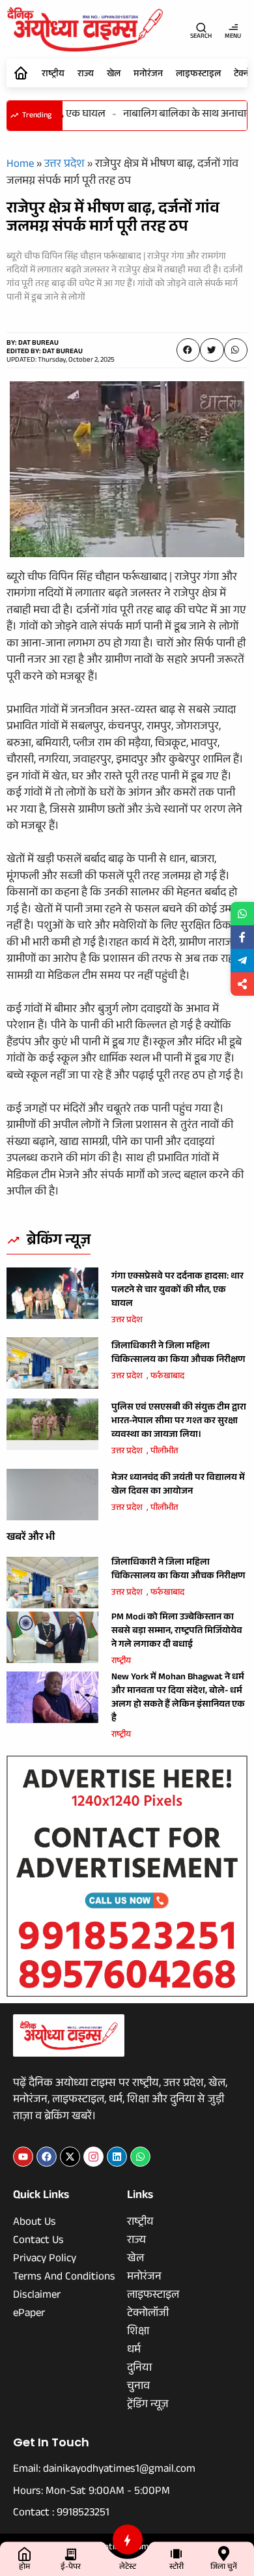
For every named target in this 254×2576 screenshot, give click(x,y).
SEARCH (201, 37)
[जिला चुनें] (224, 2554)
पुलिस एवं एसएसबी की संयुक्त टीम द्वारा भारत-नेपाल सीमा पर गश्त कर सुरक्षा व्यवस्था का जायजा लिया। (179, 1422)
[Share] (242, 984)
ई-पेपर (71, 2568)
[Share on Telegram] (242, 961)
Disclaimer (37, 2296)
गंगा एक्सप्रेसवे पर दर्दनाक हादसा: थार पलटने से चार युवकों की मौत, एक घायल (177, 1291)
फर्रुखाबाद (167, 1377)
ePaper (29, 2315)
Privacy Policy (45, 2260)
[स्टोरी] (176, 2554)
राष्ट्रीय (53, 75)
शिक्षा (138, 2333)
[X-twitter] (70, 2157)
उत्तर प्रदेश (64, 165)
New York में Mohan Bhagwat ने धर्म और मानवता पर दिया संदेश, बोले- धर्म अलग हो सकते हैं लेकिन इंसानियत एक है (178, 1699)
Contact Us (38, 2242)
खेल (114, 75)
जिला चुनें (224, 2568)
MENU (233, 37)
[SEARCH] (201, 27)
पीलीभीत (164, 1452)
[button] (188, 350)
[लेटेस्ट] (128, 2540)
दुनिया (139, 2369)
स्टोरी (176, 2568)
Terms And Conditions (64, 2278)
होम (24, 2568)
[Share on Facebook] (242, 937)
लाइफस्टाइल (198, 75)
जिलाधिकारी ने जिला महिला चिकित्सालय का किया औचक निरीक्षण (178, 1354)
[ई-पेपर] (71, 2554)
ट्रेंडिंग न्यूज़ (148, 2406)
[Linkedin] (117, 2157)
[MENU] (233, 27)
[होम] (24, 2554)
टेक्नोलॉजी (148, 2315)
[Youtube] (23, 2157)
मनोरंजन (148, 75)
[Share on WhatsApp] (242, 914)
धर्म (134, 2351)
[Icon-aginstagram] (93, 2157)
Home (20, 165)
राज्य (86, 75)
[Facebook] (47, 2157)
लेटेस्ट (128, 2568)
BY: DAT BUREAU (33, 344)
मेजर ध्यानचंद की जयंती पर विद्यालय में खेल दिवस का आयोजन (178, 1485)
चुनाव (138, 2388)
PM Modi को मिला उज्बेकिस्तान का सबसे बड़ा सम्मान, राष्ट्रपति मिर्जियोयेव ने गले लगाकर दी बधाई (177, 1632)
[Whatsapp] (140, 2157)
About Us (35, 2223)
